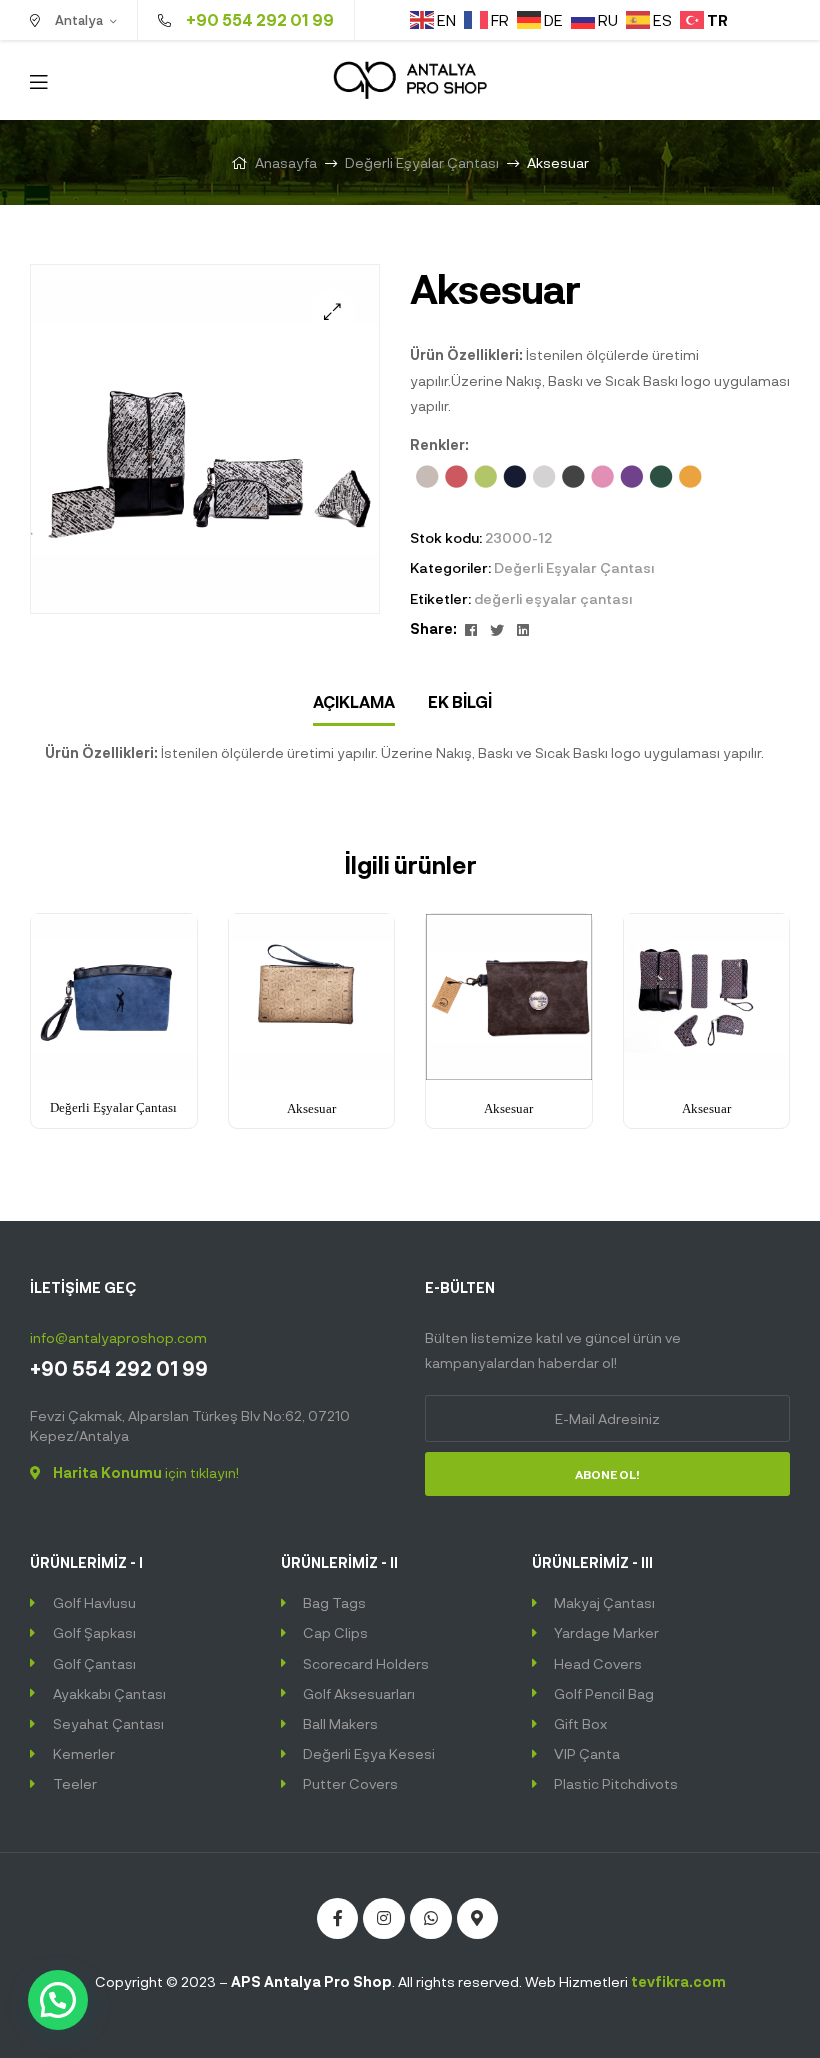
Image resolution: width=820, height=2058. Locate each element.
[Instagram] (384, 1919)
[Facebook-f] (338, 1919)
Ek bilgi (460, 701)
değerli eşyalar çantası (553, 598)
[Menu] (38, 80)
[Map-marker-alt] (478, 1919)
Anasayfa (286, 162)
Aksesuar (311, 1108)
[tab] (354, 702)
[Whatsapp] (431, 1919)
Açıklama (354, 701)
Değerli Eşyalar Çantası (422, 162)
